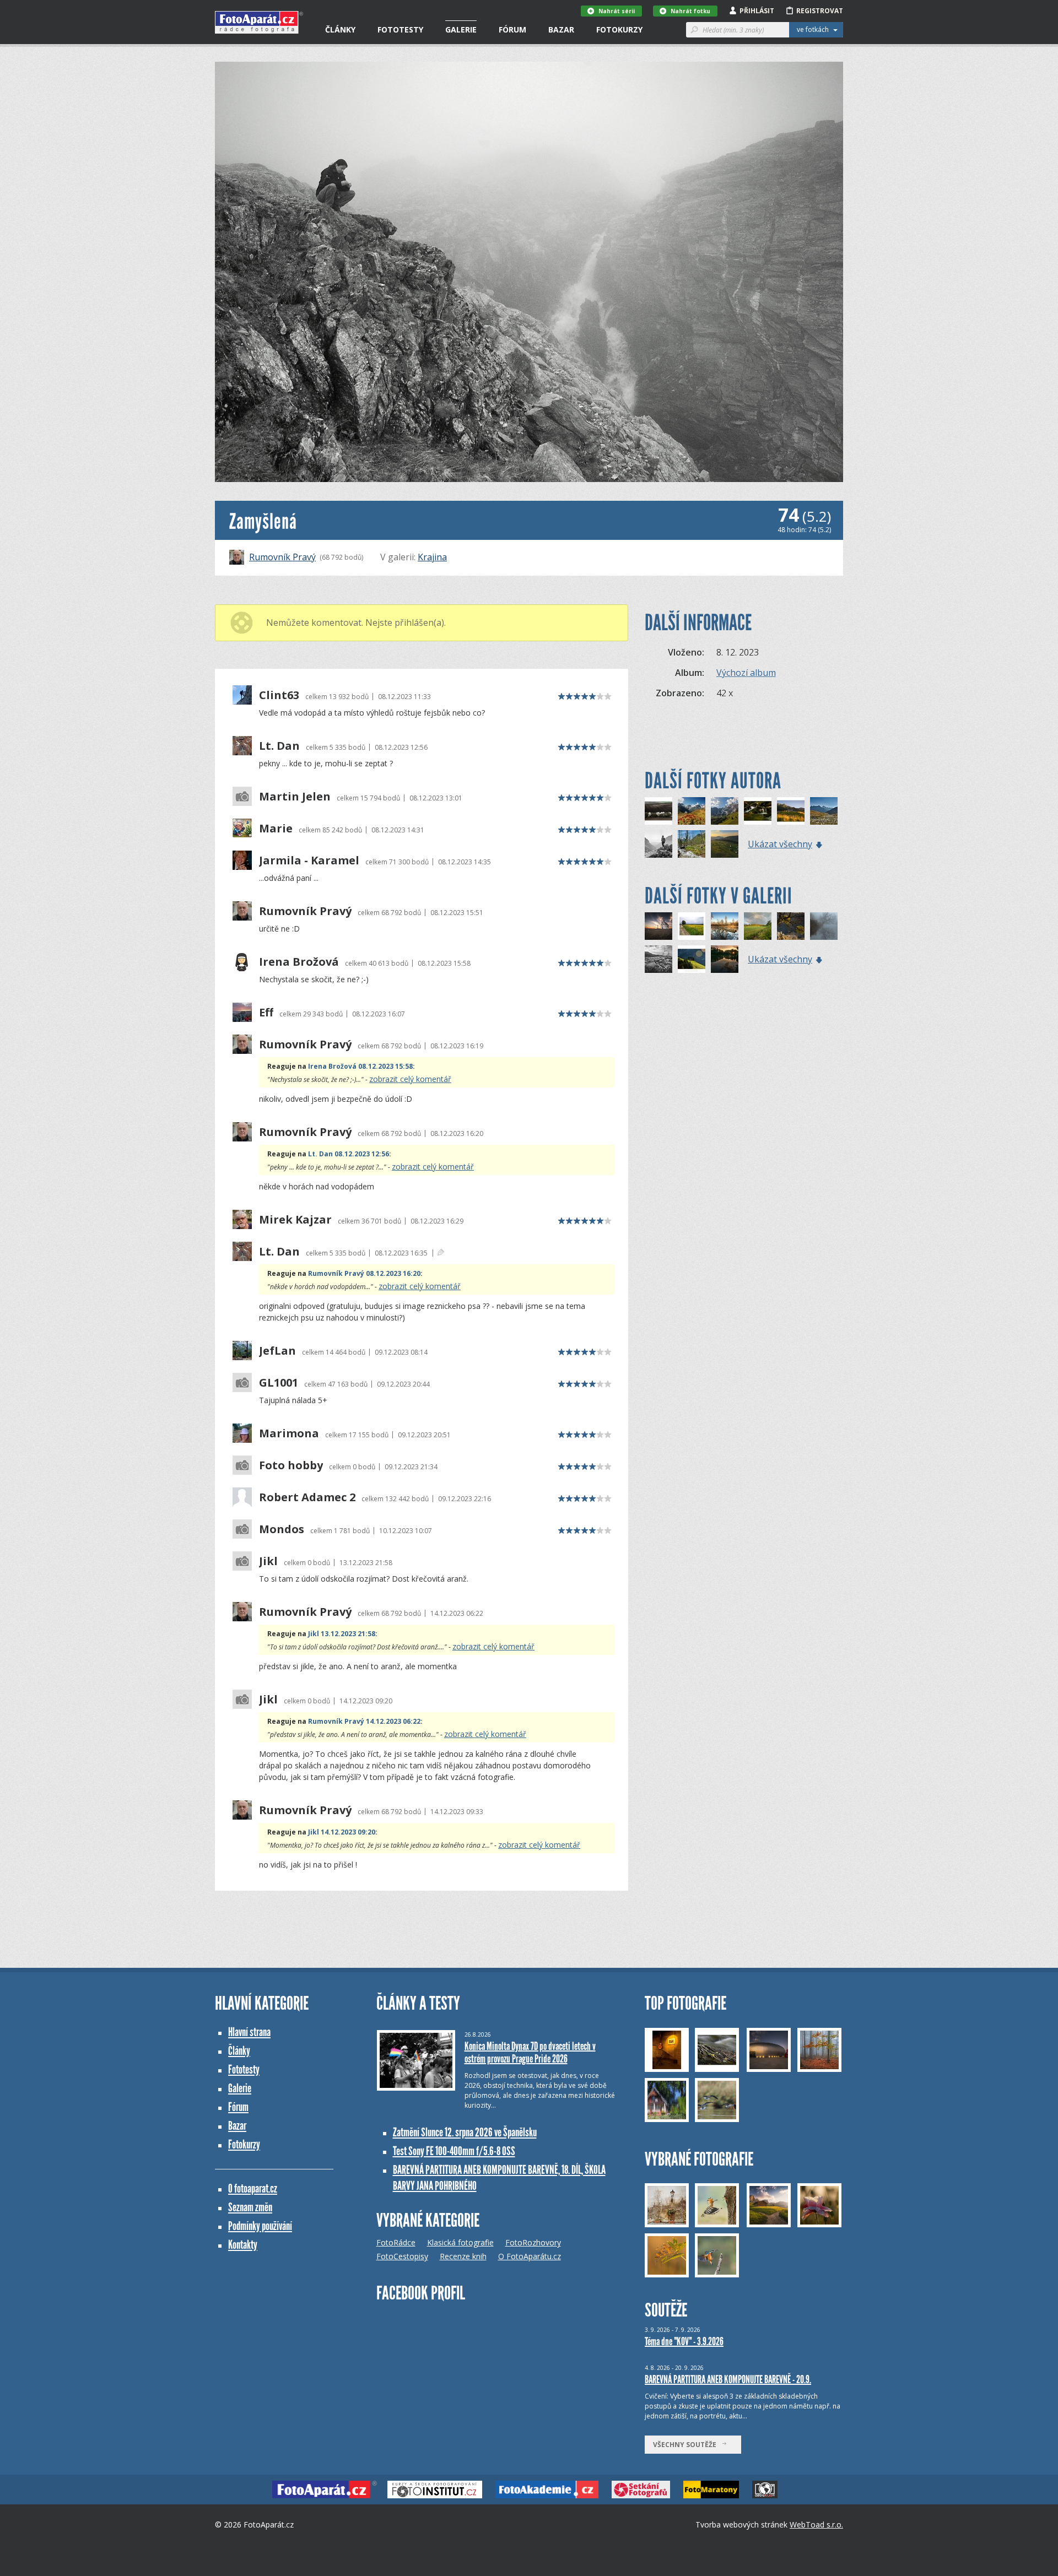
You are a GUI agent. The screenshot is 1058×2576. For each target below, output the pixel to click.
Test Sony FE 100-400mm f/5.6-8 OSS (454, 2151)
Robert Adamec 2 (307, 1497)
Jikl (268, 1561)
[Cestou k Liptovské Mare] (692, 926)
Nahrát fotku (690, 11)
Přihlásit (757, 11)
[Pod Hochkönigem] (725, 811)
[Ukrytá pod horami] (791, 811)
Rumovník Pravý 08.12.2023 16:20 (364, 1273)
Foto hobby (291, 1465)
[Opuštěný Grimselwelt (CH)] (824, 811)
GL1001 (279, 1383)
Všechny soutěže (687, 2445)
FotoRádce (396, 2242)
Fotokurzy (619, 29)
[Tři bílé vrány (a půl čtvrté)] (658, 811)
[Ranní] (824, 926)
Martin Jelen (295, 797)
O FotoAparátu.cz (530, 2256)
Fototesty (400, 29)
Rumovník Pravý (282, 557)
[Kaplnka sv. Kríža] (658, 926)
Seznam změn (250, 2207)
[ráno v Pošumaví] (758, 926)
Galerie (461, 29)
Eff (266, 1013)
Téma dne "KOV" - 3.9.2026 (684, 2341)
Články (340, 29)
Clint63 (279, 695)
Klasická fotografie (460, 2242)
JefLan (277, 1351)
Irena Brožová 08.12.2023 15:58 (360, 1066)
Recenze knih (463, 2256)
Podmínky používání (260, 2226)
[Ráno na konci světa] (725, 844)
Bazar (561, 29)
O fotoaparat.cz (253, 2188)
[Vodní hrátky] (758, 811)
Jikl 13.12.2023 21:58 (342, 1634)
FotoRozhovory (533, 2242)
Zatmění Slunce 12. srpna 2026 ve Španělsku (465, 2132)
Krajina (432, 557)
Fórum (512, 29)
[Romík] (658, 844)
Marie (276, 829)
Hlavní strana (249, 2032)
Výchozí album (746, 673)
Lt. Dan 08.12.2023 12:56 (349, 1154)
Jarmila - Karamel (309, 861)
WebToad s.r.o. (816, 2524)
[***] (725, 926)
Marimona (289, 1433)
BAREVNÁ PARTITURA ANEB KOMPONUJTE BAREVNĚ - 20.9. (728, 2379)
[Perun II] (658, 959)
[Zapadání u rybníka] (725, 959)
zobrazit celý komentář (410, 1079)
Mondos (282, 1529)
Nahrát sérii (617, 11)
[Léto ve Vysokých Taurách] (692, 811)
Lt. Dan (279, 746)
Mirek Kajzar (295, 1220)
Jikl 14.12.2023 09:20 (342, 1832)
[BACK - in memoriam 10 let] (692, 844)
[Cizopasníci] (791, 926)
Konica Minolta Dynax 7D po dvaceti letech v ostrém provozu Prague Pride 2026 (530, 2052)
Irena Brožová (299, 962)
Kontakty (243, 2245)
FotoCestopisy (402, 2256)
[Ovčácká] (692, 959)
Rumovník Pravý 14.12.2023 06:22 (364, 1721)
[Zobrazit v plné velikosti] (529, 272)
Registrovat (820, 11)
